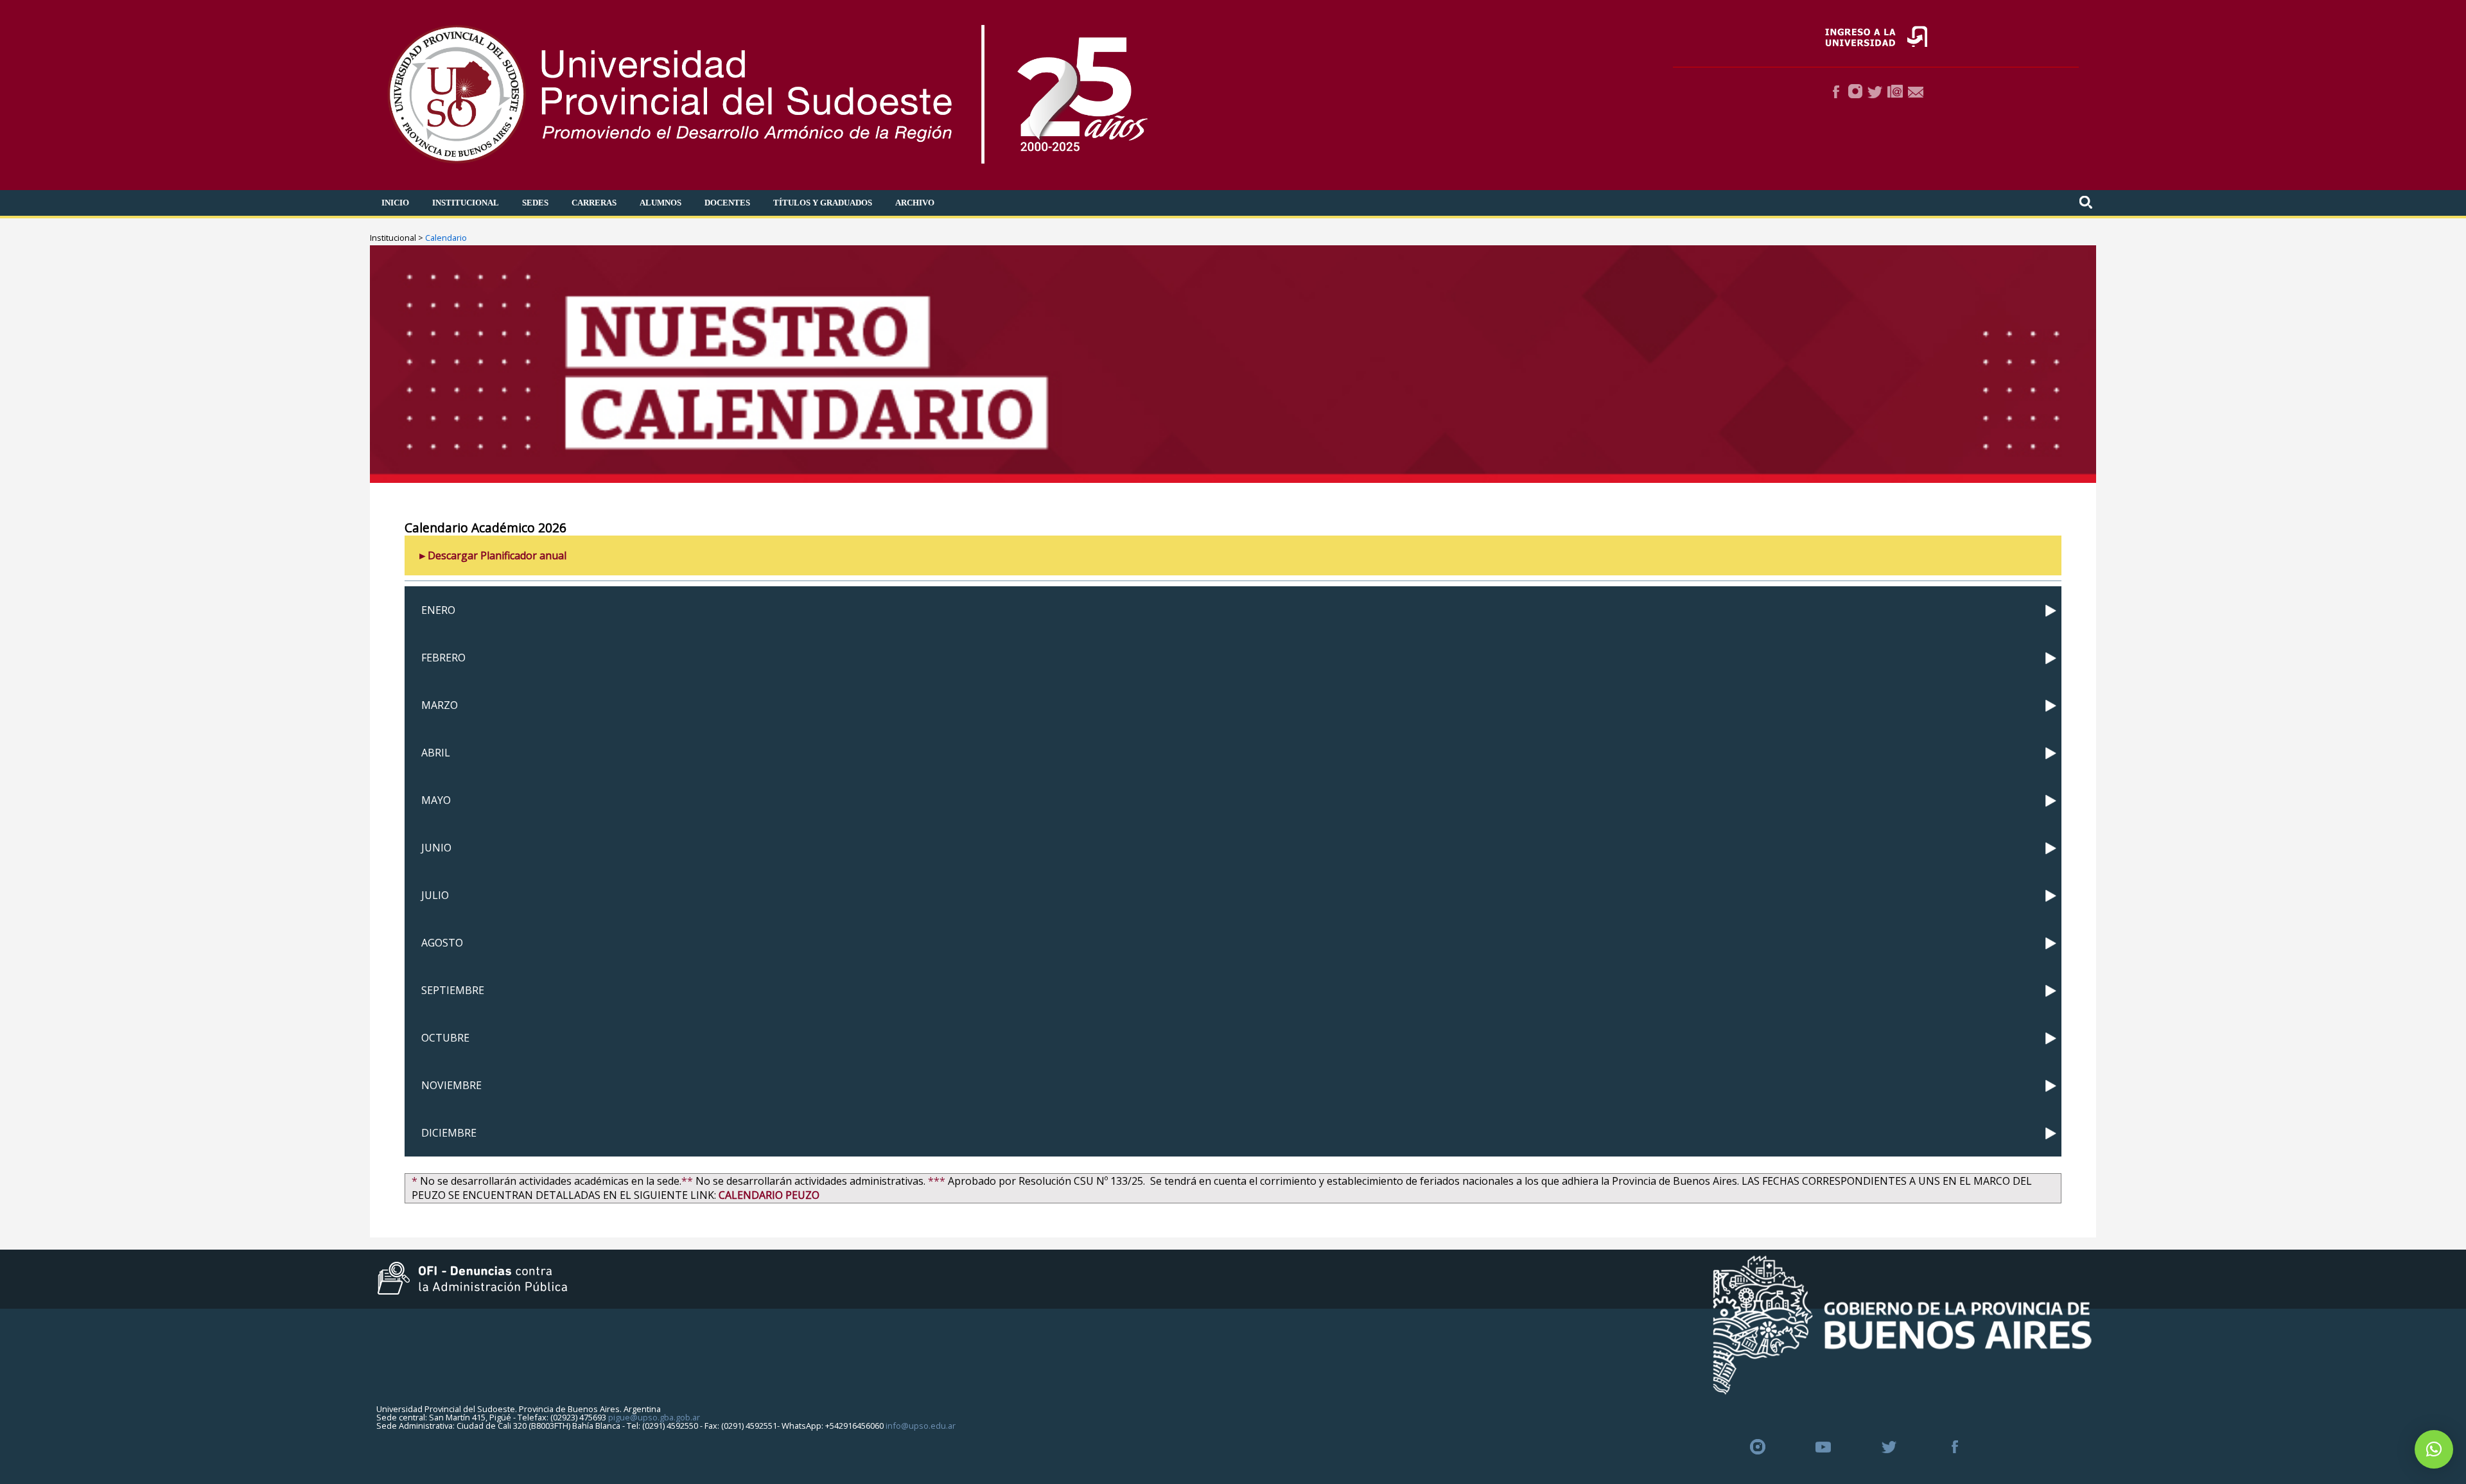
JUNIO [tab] (436, 848)
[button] (2434, 1449)
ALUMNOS (660, 203)
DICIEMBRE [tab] (449, 1133)
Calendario (446, 238)
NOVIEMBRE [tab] (451, 1085)
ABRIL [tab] (436, 753)
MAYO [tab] (436, 800)
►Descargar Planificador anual (492, 555)
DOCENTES (727, 203)
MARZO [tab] (440, 705)
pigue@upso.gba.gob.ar (654, 1417)
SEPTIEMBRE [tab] (453, 990)
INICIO (395, 203)
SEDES (535, 203)
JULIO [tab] (435, 895)
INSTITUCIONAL (466, 203)
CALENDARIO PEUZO (769, 1195)
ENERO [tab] (438, 610)
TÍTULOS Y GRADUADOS (823, 203)
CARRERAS (594, 203)
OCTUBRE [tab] (445, 1038)
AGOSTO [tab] (442, 943)
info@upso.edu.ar (921, 1426)
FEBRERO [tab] (443, 658)
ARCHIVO (915, 203)
